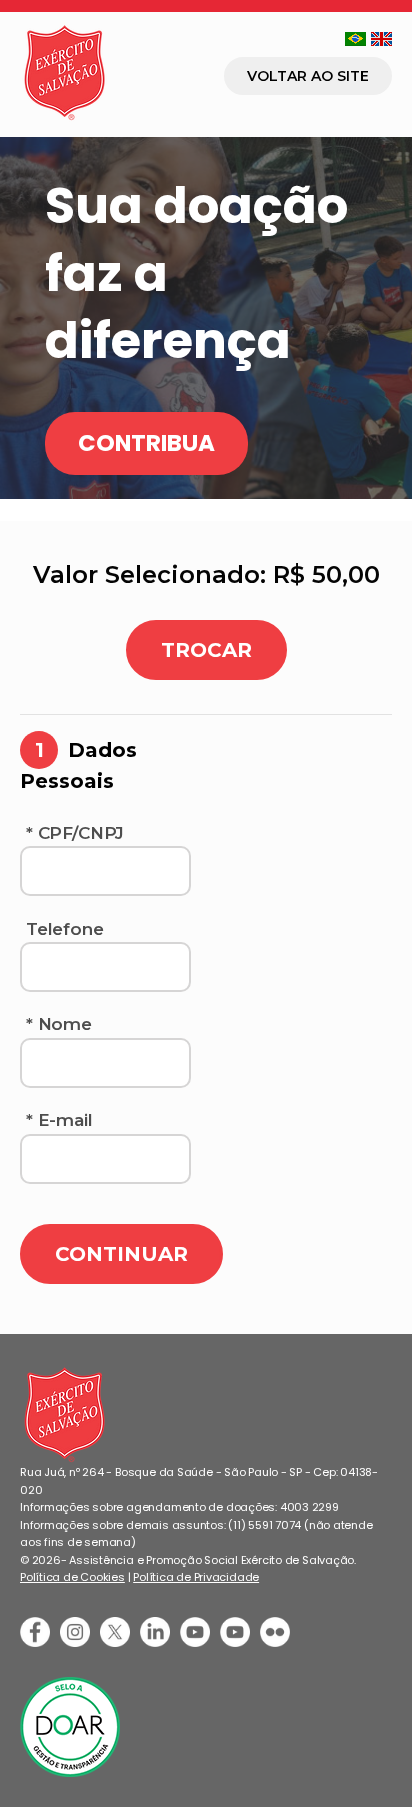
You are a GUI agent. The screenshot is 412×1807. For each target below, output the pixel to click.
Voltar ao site (308, 76)
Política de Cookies (72, 1577)
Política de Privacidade (196, 1577)
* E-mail (59, 1120)
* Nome (59, 1024)
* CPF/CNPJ (75, 833)
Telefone (65, 929)
